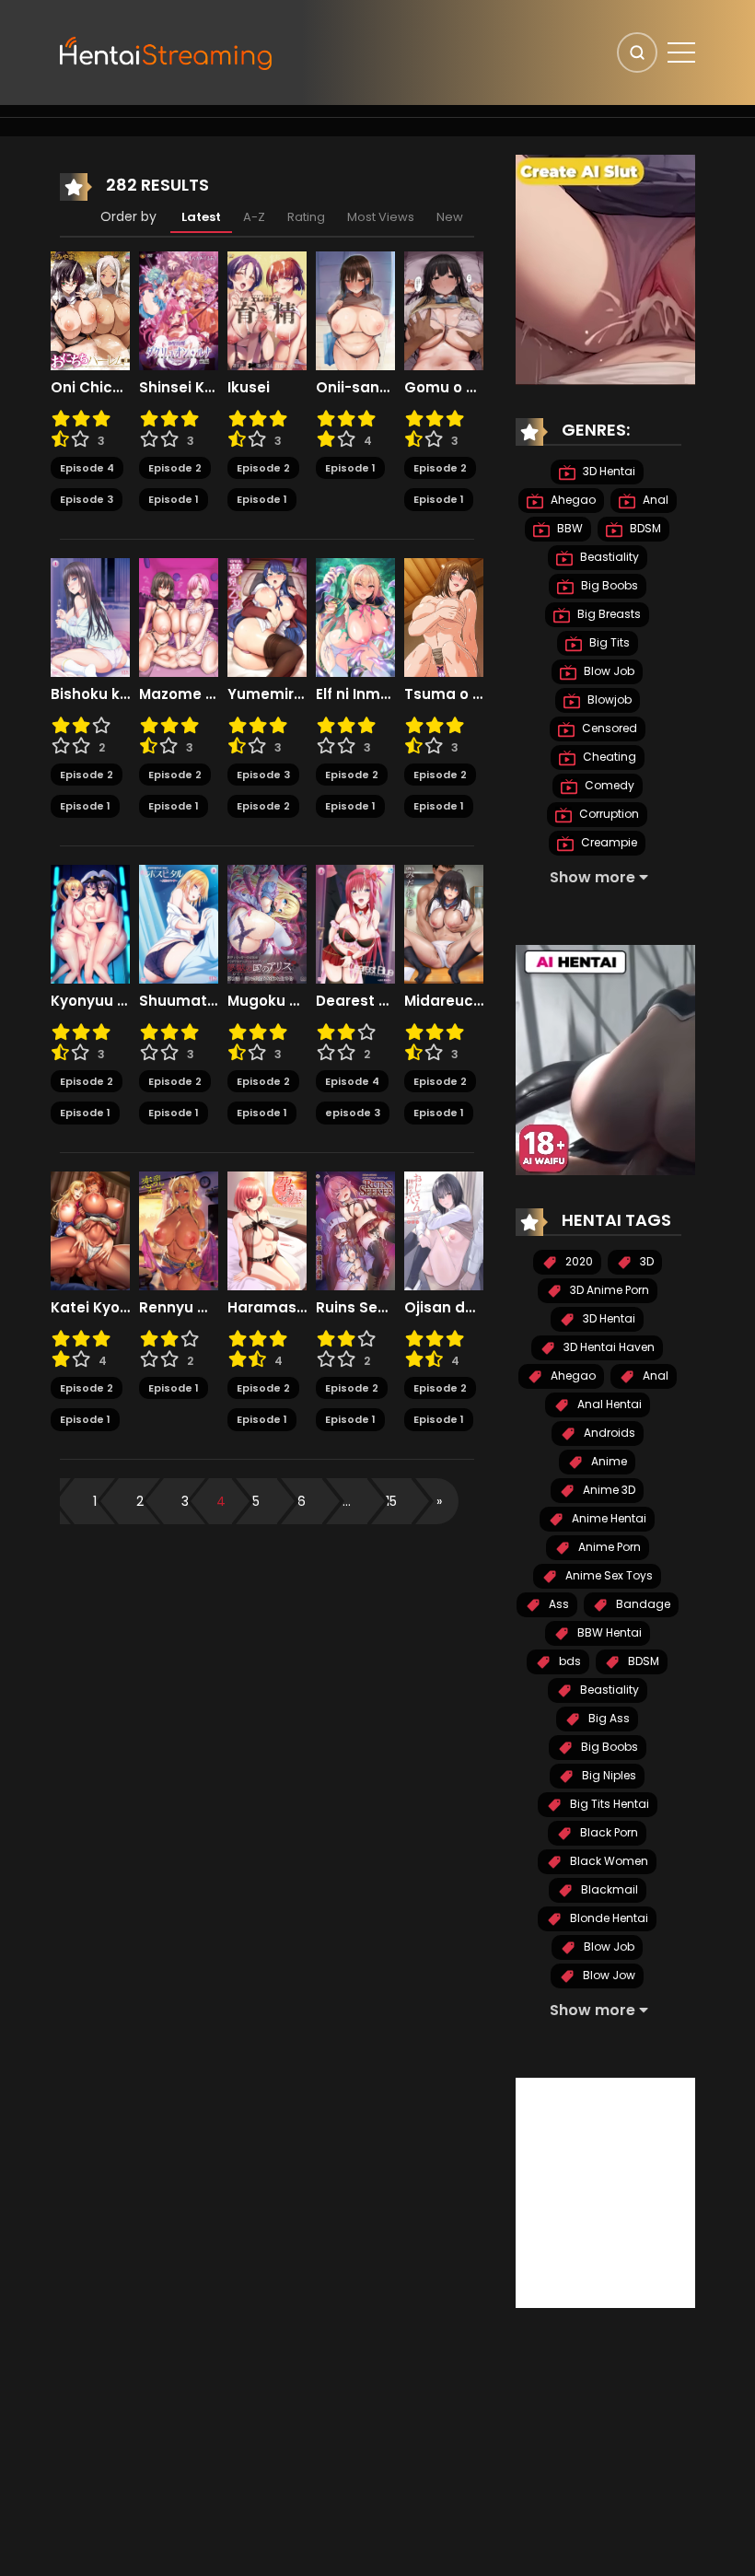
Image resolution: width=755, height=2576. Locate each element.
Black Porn (608, 1832)
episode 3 (353, 1113)
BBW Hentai (608, 1632)
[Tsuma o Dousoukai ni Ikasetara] (444, 616)
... (347, 1501)
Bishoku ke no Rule (90, 694)
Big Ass (608, 1718)
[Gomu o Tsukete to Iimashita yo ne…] (444, 309)
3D (645, 1261)
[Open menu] (681, 52)
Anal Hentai (608, 1404)
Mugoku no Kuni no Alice (267, 1001)
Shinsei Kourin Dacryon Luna (179, 388)
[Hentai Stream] (167, 52)
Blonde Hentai (608, 1918)
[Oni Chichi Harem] (90, 309)
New (450, 217)
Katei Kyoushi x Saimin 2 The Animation (90, 1308)
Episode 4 (87, 468)
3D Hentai (608, 471)
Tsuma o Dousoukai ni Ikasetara (444, 694)
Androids (608, 1433)
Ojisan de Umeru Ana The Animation (444, 1308)
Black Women (608, 1861)
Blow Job (608, 671)
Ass (558, 1604)
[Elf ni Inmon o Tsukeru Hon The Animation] (355, 616)
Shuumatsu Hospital (179, 1001)
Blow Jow (608, 1975)
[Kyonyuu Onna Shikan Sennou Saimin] (90, 923)
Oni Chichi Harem (90, 388)
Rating (306, 217)
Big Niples (608, 1775)
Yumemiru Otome (267, 694)
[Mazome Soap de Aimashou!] (179, 616)
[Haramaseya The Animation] (267, 1230)
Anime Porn (608, 1547)
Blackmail (608, 1889)
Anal (654, 500)
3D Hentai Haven (608, 1347)
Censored (608, 728)
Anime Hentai (608, 1518)
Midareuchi (444, 1001)
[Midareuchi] (444, 923)
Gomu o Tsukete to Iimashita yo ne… (444, 388)
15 (391, 1501)
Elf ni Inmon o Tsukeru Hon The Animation (355, 694)
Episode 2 (175, 468)
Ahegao (572, 500)
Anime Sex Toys (608, 1575)
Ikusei (249, 388)
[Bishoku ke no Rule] (90, 616)
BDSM (644, 528)
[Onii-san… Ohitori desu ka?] (355, 309)
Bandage (642, 1604)
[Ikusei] (267, 309)
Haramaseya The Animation (267, 1308)
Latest (201, 217)
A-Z (254, 217)
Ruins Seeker (355, 1308)
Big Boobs (608, 585)
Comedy (608, 785)
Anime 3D (608, 1490)
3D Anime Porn (608, 1290)
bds (569, 1661)
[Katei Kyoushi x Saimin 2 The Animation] (90, 1230)
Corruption (608, 814)
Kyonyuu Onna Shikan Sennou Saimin (90, 1001)
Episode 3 (87, 499)
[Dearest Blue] (355, 923)
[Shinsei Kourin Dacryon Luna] (179, 309)
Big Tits (608, 642)
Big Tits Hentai (608, 1804)
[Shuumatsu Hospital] (179, 923)
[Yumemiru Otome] (267, 616)
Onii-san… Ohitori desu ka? (355, 388)
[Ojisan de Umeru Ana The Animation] (444, 1230)
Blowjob (608, 699)
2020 (578, 1261)
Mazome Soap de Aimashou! (179, 694)
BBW (569, 528)
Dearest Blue (355, 1001)
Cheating (608, 757)
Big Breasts (608, 614)
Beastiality (608, 557)
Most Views (381, 217)
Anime (608, 1461)
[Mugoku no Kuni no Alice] (267, 923)
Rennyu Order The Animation (179, 1308)
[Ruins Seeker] (355, 1230)
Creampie (608, 842)
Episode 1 (174, 499)
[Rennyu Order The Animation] (179, 1230)
